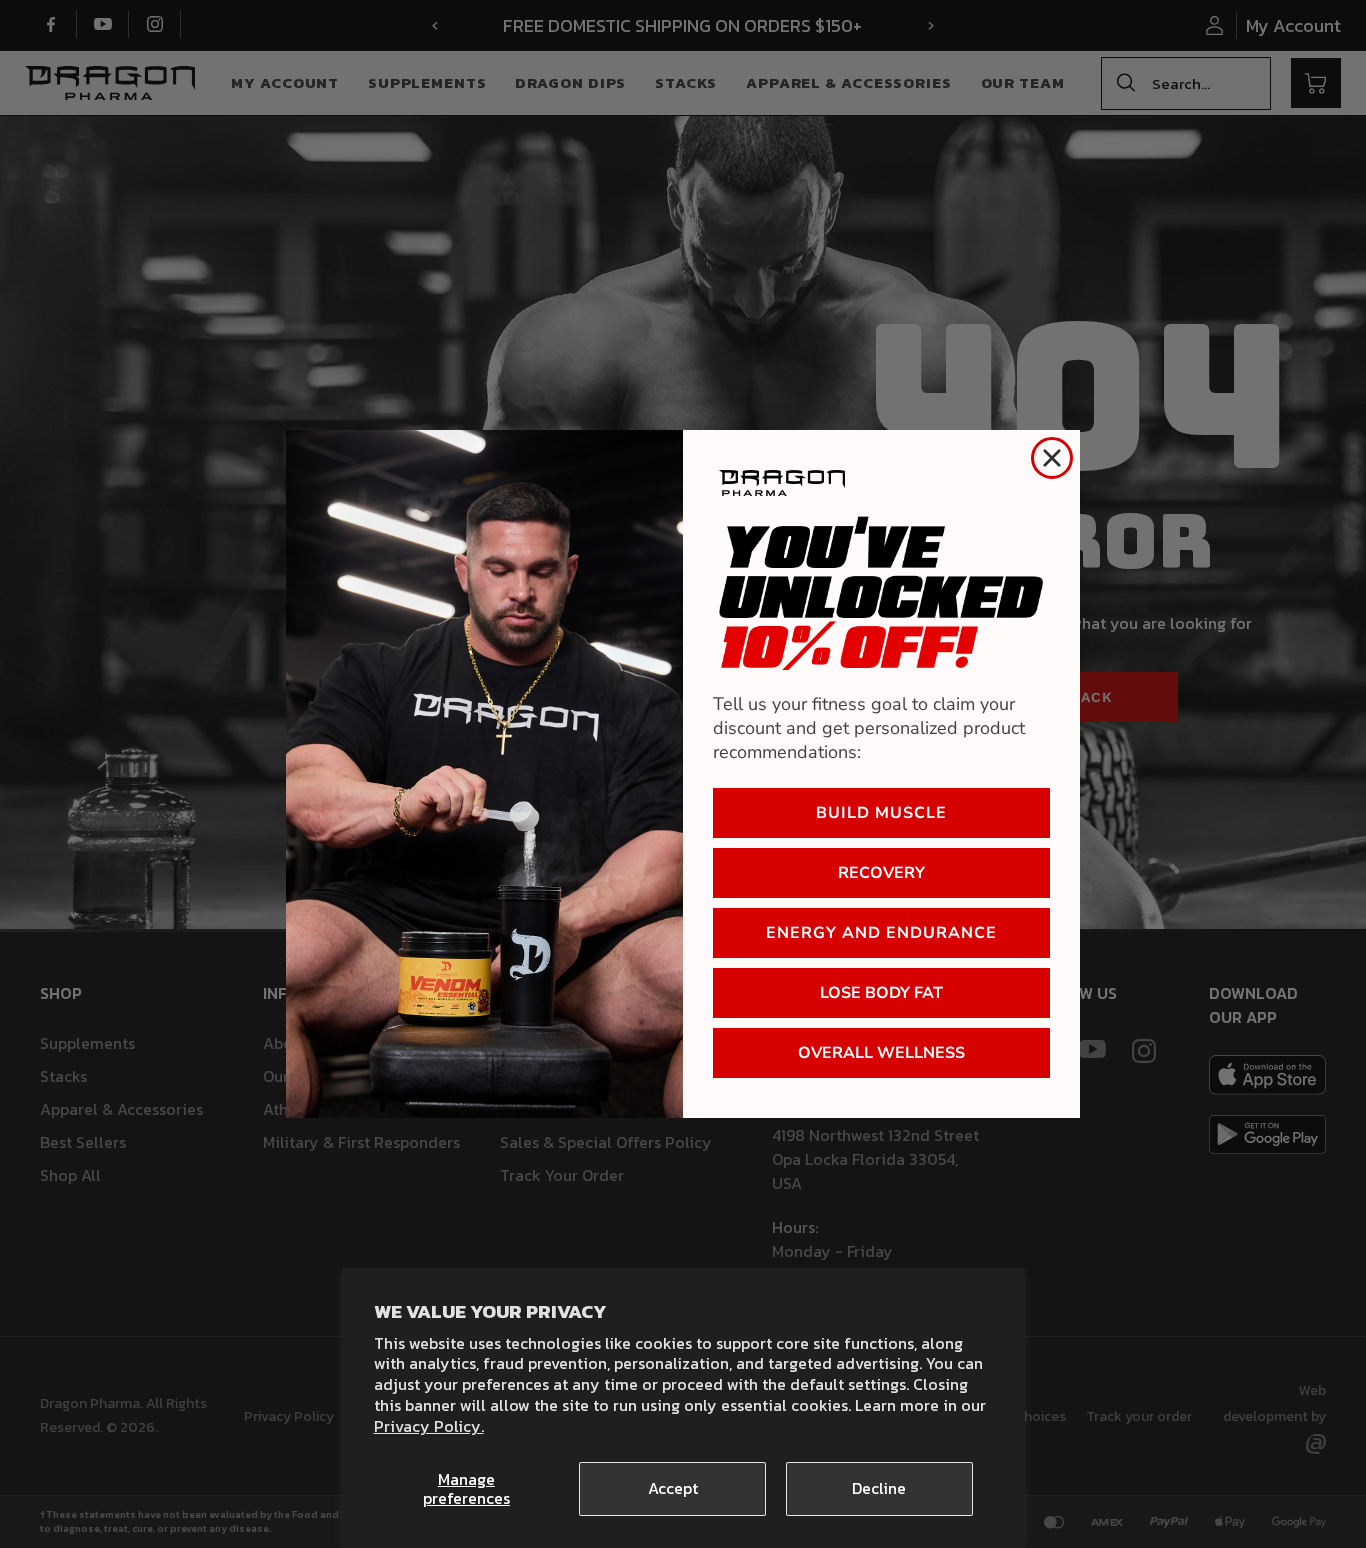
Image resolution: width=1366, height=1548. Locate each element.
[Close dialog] (1052, 458)
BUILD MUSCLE (881, 813)
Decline (879, 1488)
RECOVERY (881, 873)
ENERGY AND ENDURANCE (881, 933)
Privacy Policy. (429, 1426)
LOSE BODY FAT (881, 993)
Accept (673, 1488)
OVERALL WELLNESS (881, 1053)
